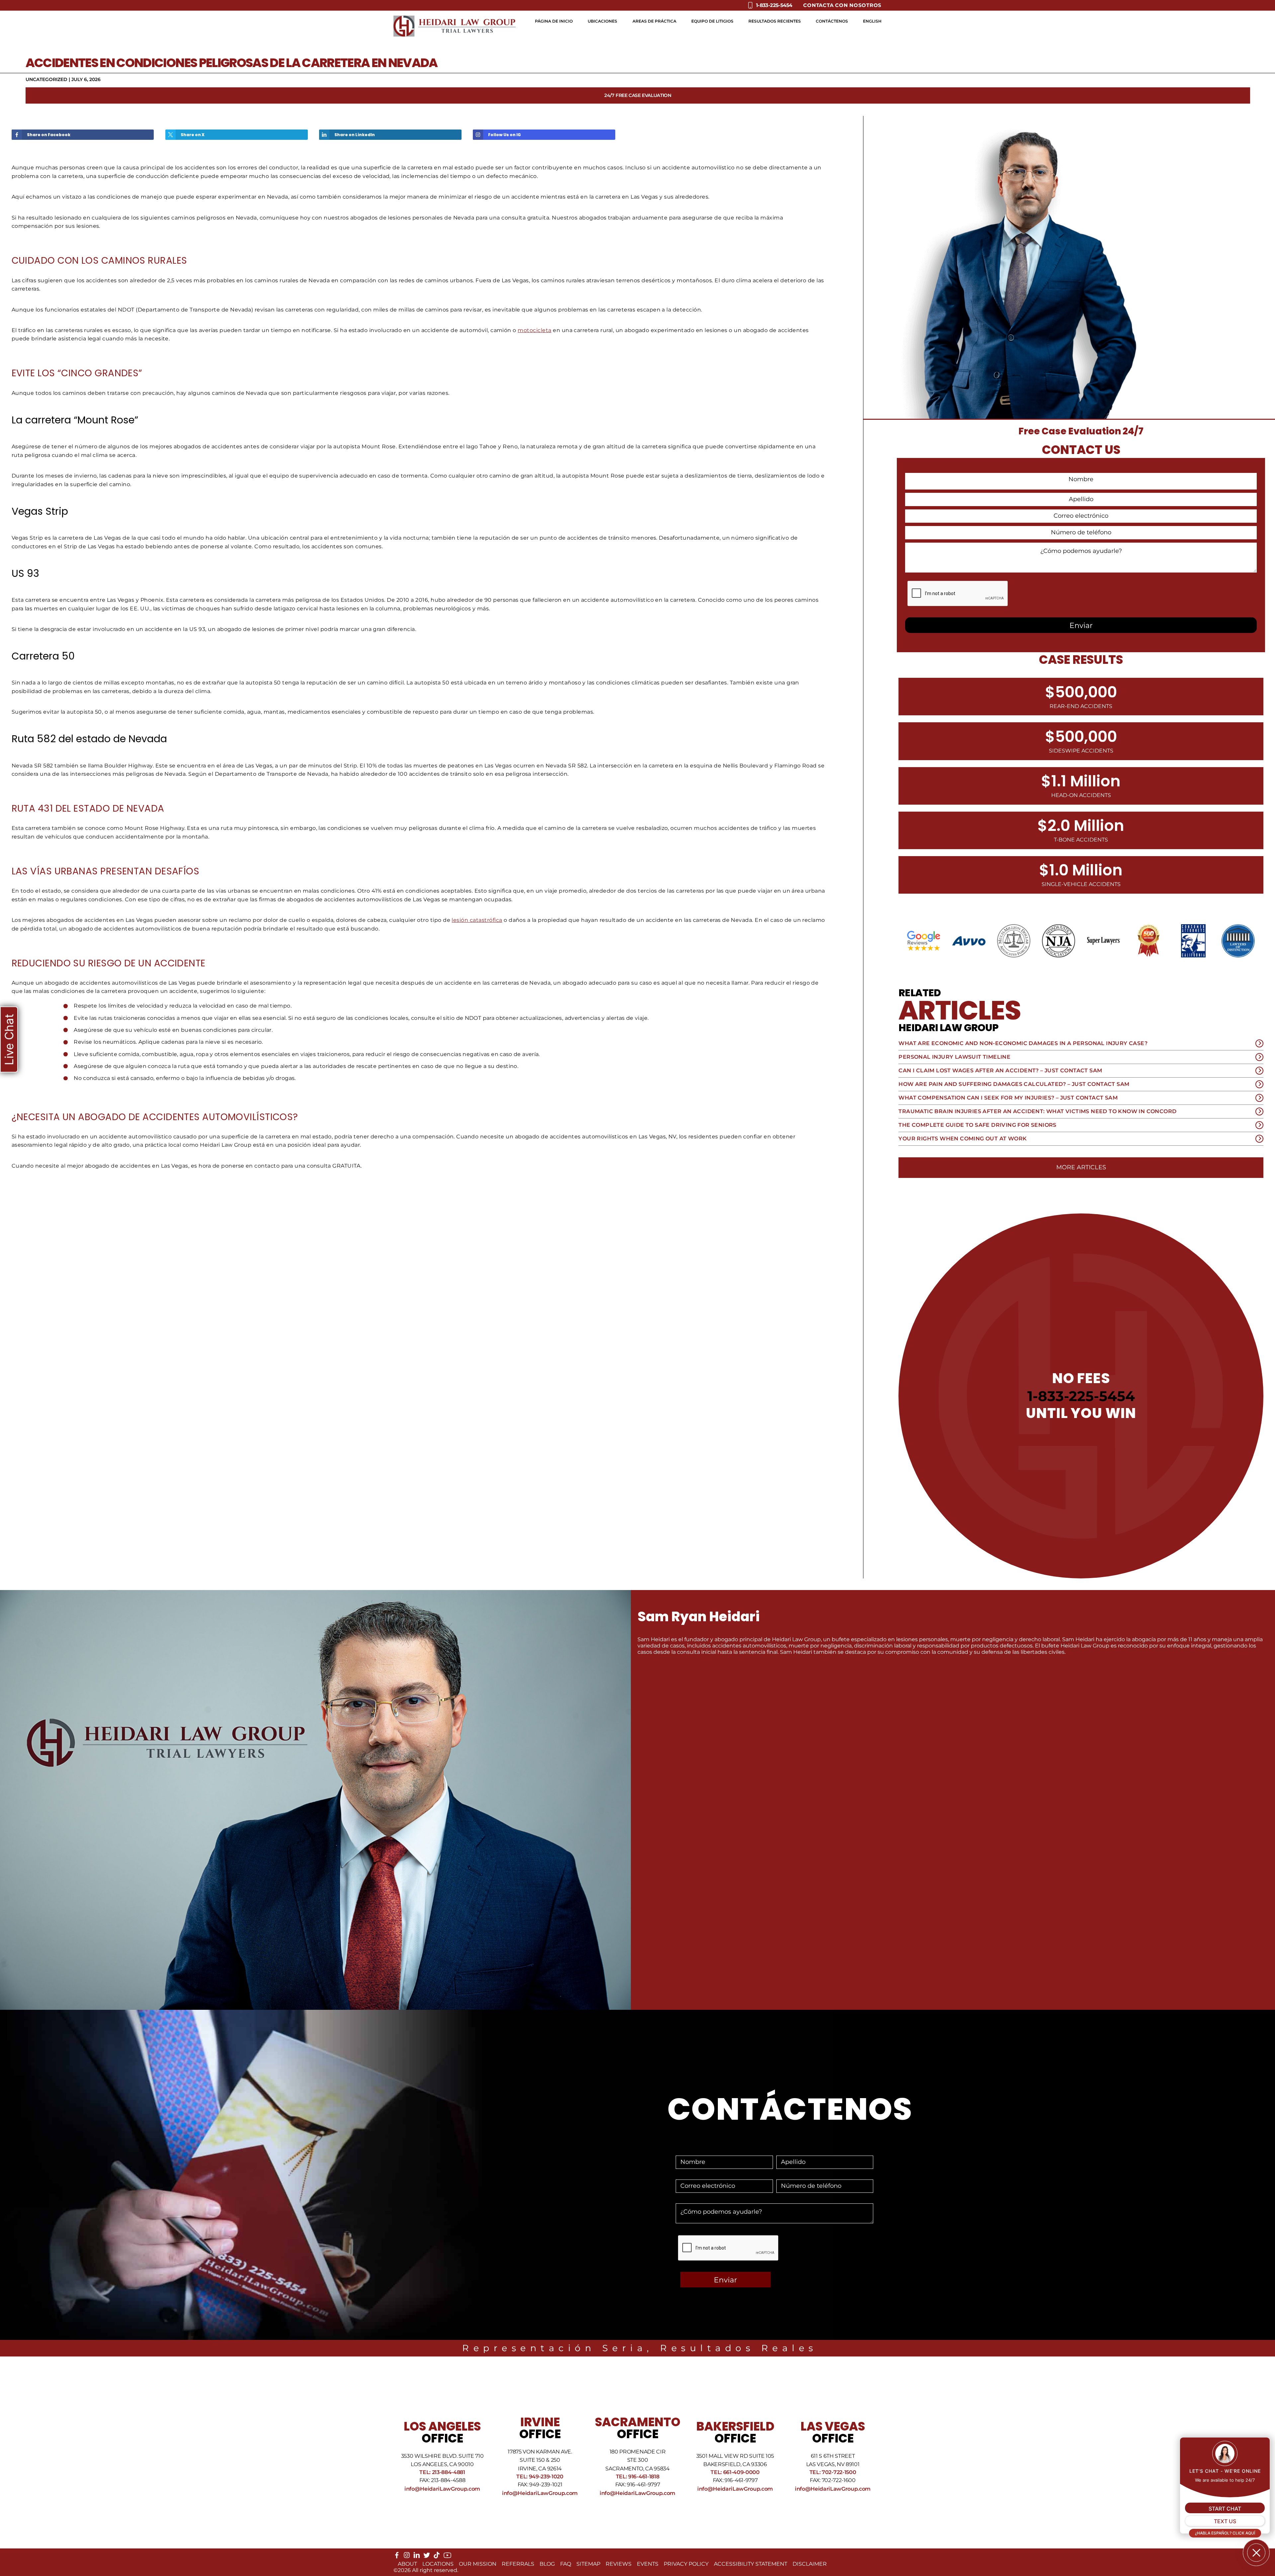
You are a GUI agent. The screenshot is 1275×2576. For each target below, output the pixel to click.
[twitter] (427, 2557)
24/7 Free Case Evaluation (638, 95)
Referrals (518, 2564)
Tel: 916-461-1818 (638, 2477)
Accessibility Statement (751, 2564)
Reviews (619, 2564)
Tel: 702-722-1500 (833, 2472)
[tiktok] (437, 2557)
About (407, 2564)
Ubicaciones (602, 21)
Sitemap (588, 2564)
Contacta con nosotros (842, 5)
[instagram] (407, 2557)
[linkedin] (417, 2557)
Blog (547, 2564)
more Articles (1081, 1167)
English (872, 21)
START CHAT (1225, 2509)
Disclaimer (810, 2564)
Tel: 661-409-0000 (735, 2472)
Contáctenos (832, 21)
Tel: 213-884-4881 (442, 2472)
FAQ (566, 2564)
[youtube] (447, 2558)
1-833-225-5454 (1081, 1396)
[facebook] (397, 2557)
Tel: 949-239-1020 (540, 2477)
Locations (438, 2564)
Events (648, 2564)
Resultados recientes (775, 21)
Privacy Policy (686, 2564)
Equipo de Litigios (712, 21)
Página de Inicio (554, 21)
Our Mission (478, 2564)
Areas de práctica (654, 21)
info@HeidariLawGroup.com (442, 2489)
